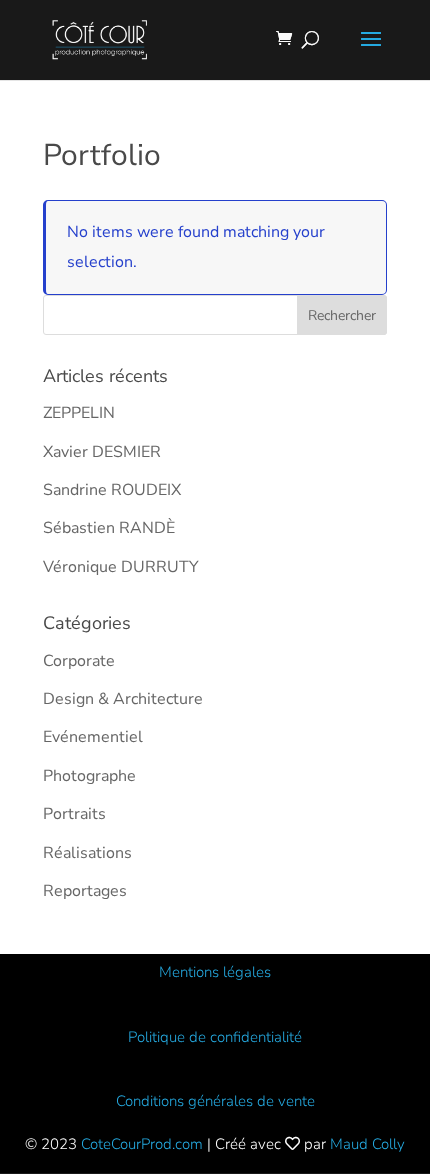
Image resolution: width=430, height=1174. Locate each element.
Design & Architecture (123, 699)
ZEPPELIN (79, 413)
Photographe (89, 776)
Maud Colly (367, 1144)
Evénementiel (93, 737)
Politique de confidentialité (215, 1037)
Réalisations (87, 853)
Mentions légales (215, 972)
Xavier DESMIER (102, 452)
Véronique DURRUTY (121, 567)
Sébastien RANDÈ (109, 528)
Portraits (74, 814)
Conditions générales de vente (215, 1101)
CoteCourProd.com (142, 1144)
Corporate (79, 661)
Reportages (85, 891)
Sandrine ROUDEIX (112, 490)
